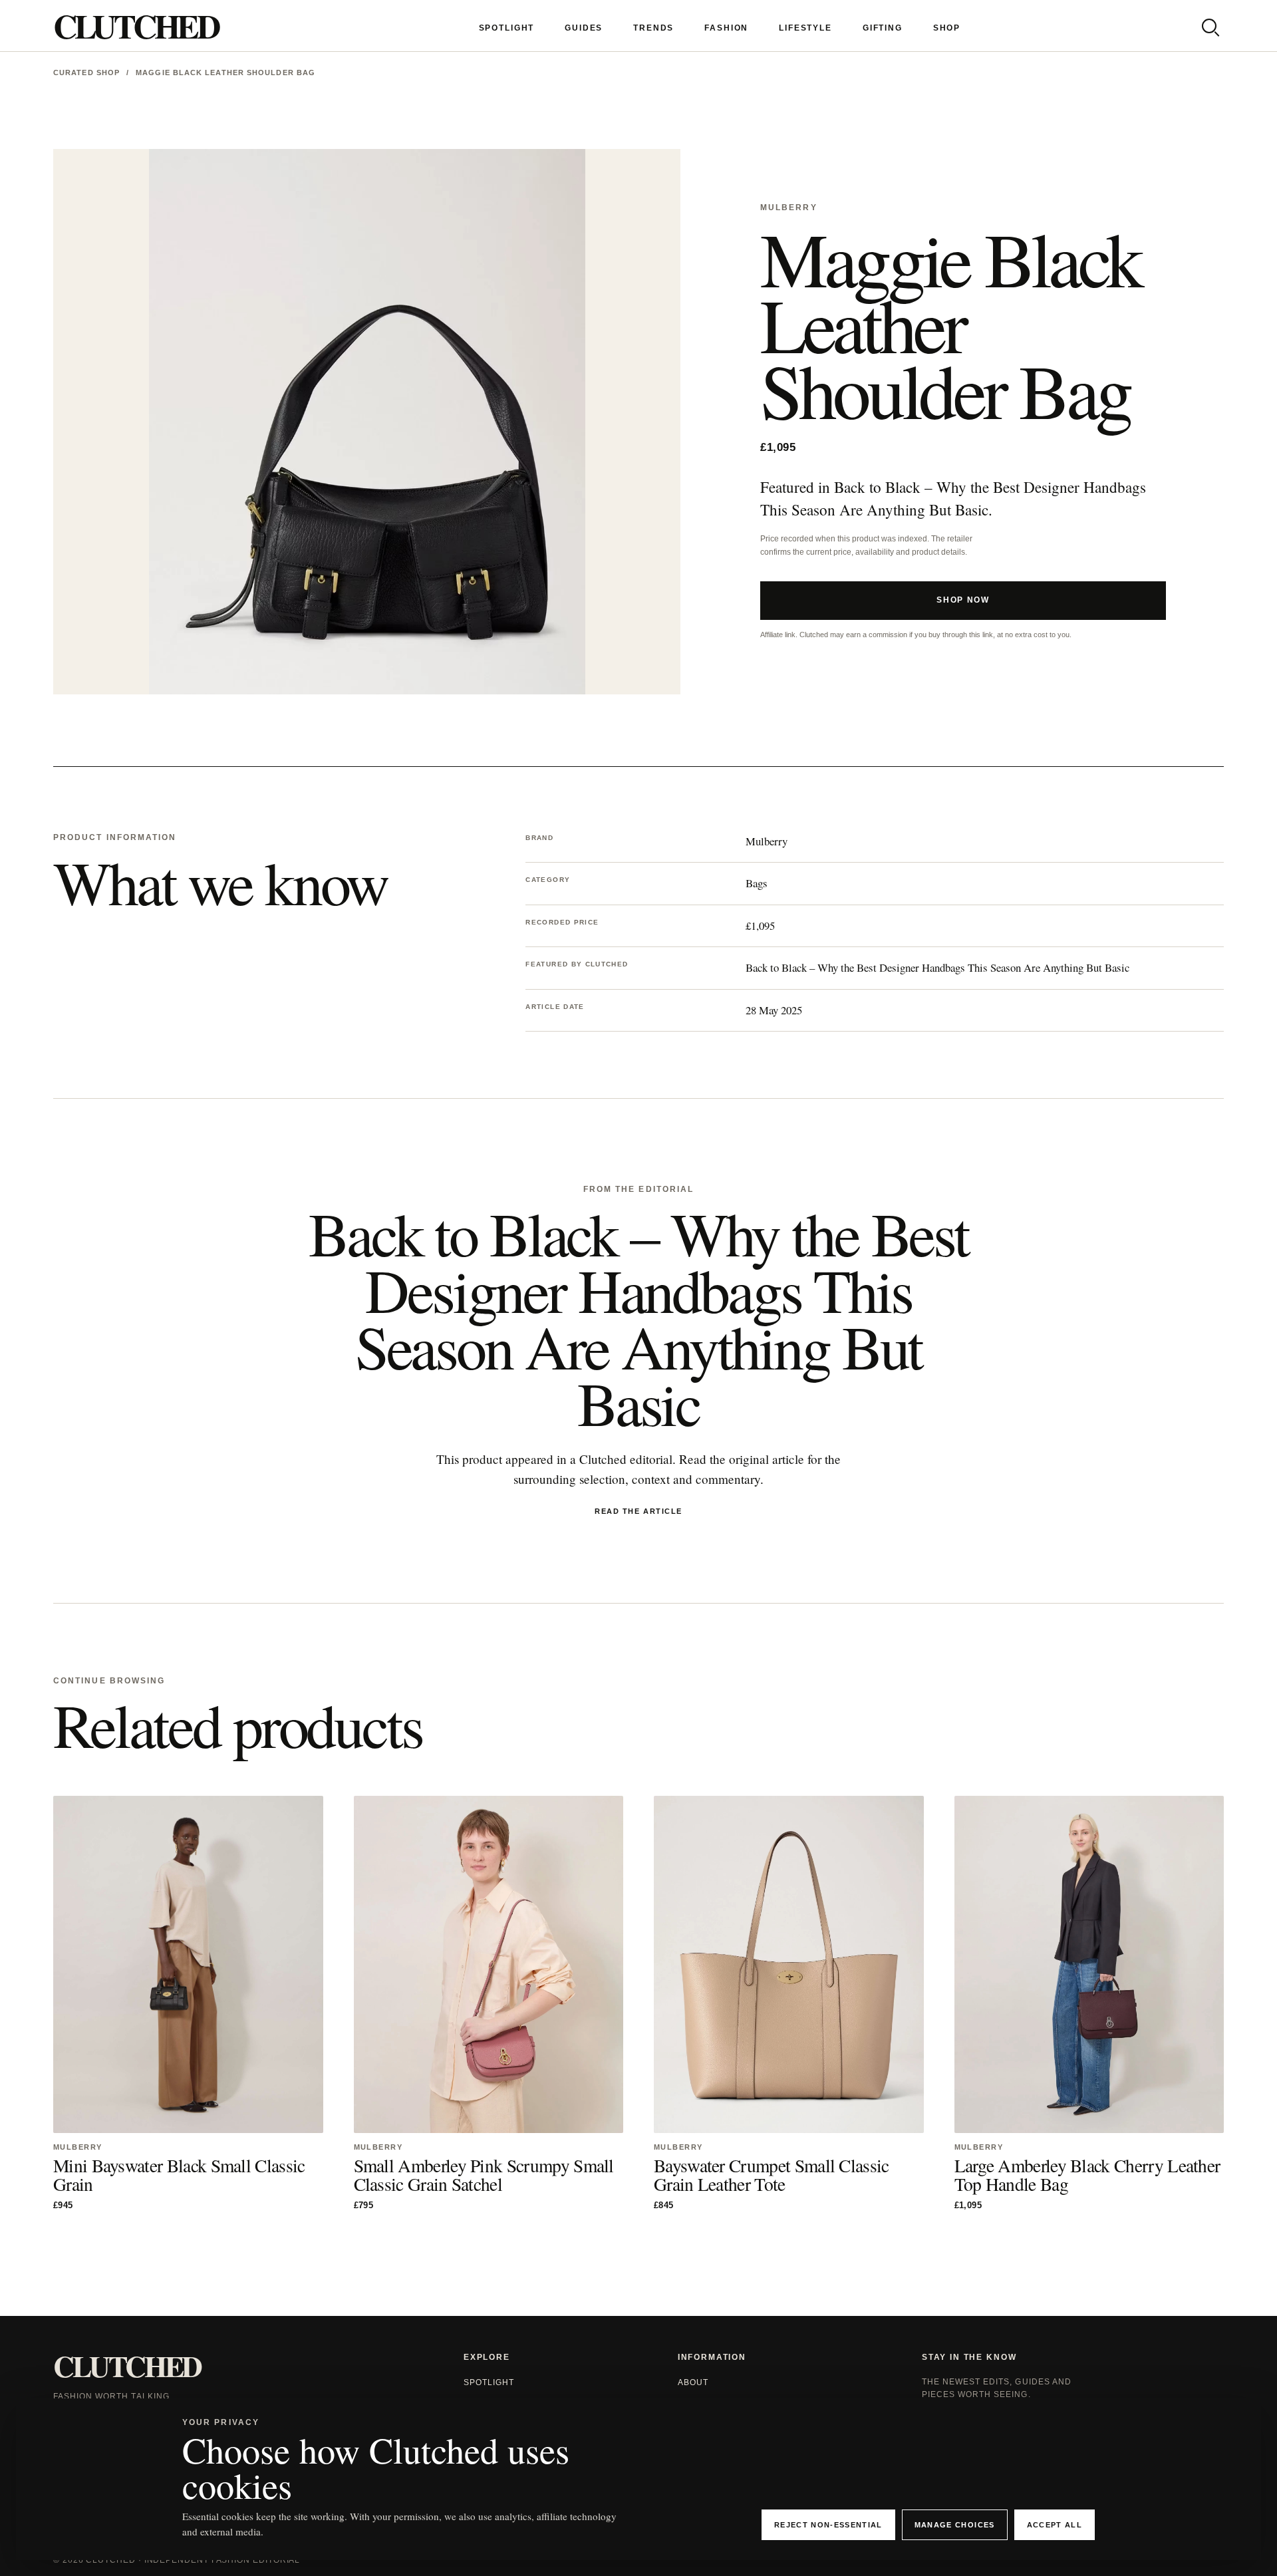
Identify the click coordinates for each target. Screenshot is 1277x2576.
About (693, 2382)
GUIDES (584, 28)
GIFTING (883, 28)
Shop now (963, 600)
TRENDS (653, 28)
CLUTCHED (136, 26)
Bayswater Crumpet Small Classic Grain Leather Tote (772, 2175)
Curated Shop (86, 72)
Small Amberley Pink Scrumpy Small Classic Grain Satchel (484, 2175)
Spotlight (489, 2382)
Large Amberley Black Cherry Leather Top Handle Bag (1087, 2175)
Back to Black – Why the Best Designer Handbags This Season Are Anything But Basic (937, 967)
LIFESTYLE (805, 28)
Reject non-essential (828, 2525)
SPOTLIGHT (507, 28)
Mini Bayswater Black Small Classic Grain (179, 2175)
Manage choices (955, 2525)
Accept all (1055, 2525)
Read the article (638, 1511)
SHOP (947, 28)
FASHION (726, 28)
